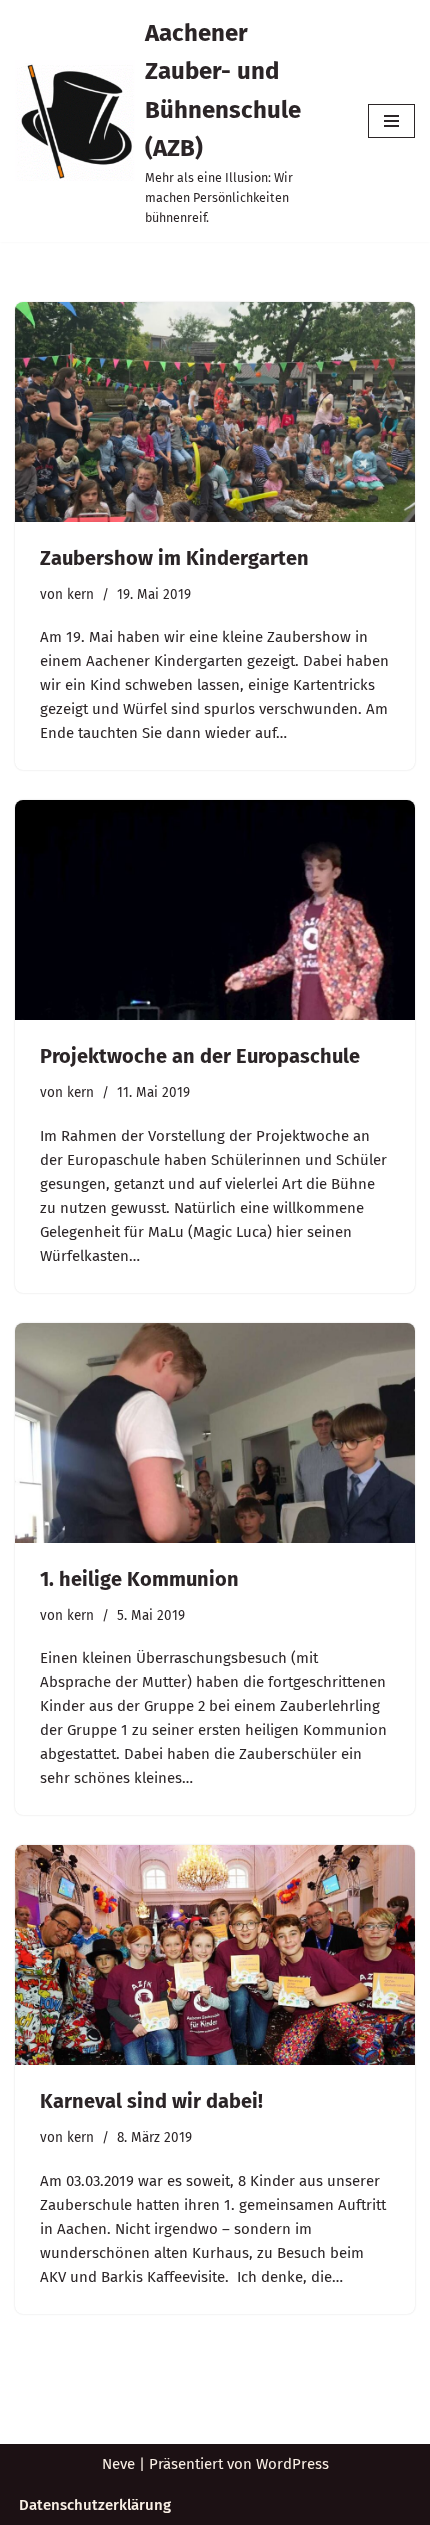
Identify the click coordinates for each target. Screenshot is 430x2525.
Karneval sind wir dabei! (151, 2101)
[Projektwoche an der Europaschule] (215, 910)
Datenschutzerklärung (95, 2505)
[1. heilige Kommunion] (215, 1433)
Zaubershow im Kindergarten (174, 558)
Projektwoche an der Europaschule (200, 1056)
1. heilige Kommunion (139, 1579)
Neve (118, 2464)
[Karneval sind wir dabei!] (215, 1955)
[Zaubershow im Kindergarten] (215, 412)
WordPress (292, 2464)
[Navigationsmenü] (391, 121)
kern (80, 594)
